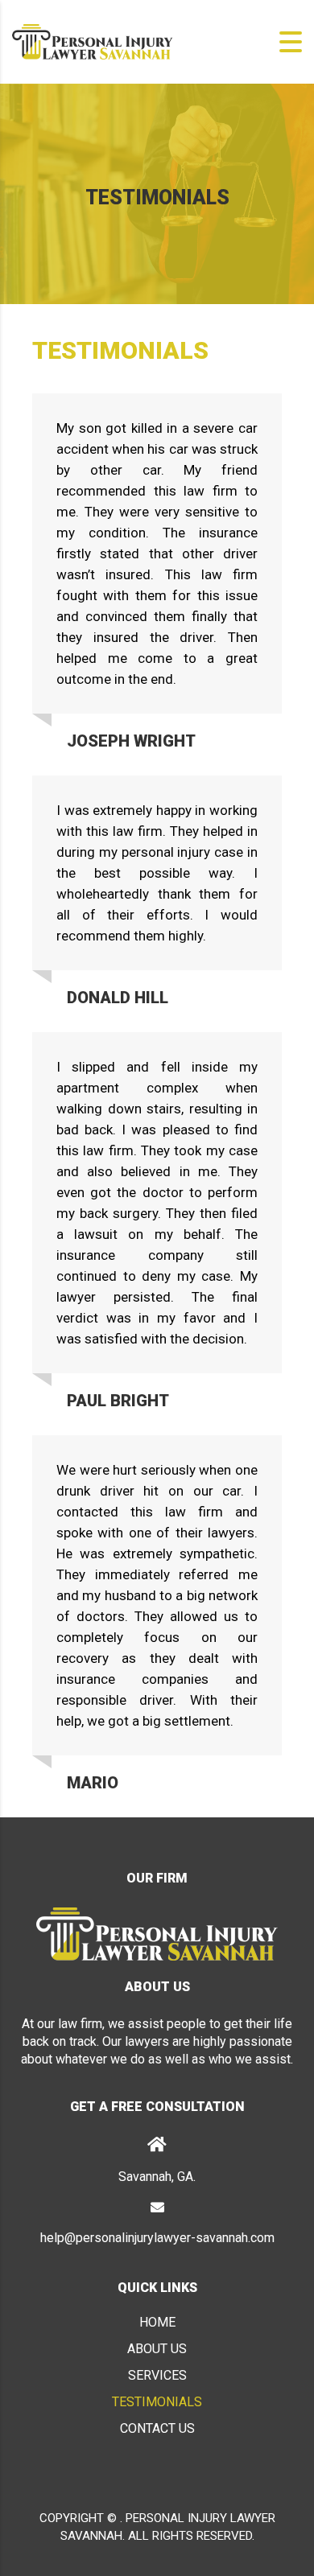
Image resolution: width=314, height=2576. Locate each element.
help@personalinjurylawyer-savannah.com (157, 2238)
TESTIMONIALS (157, 2402)
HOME (157, 2322)
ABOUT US (157, 2349)
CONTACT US (157, 2428)
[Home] (93, 41)
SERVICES (157, 2375)
